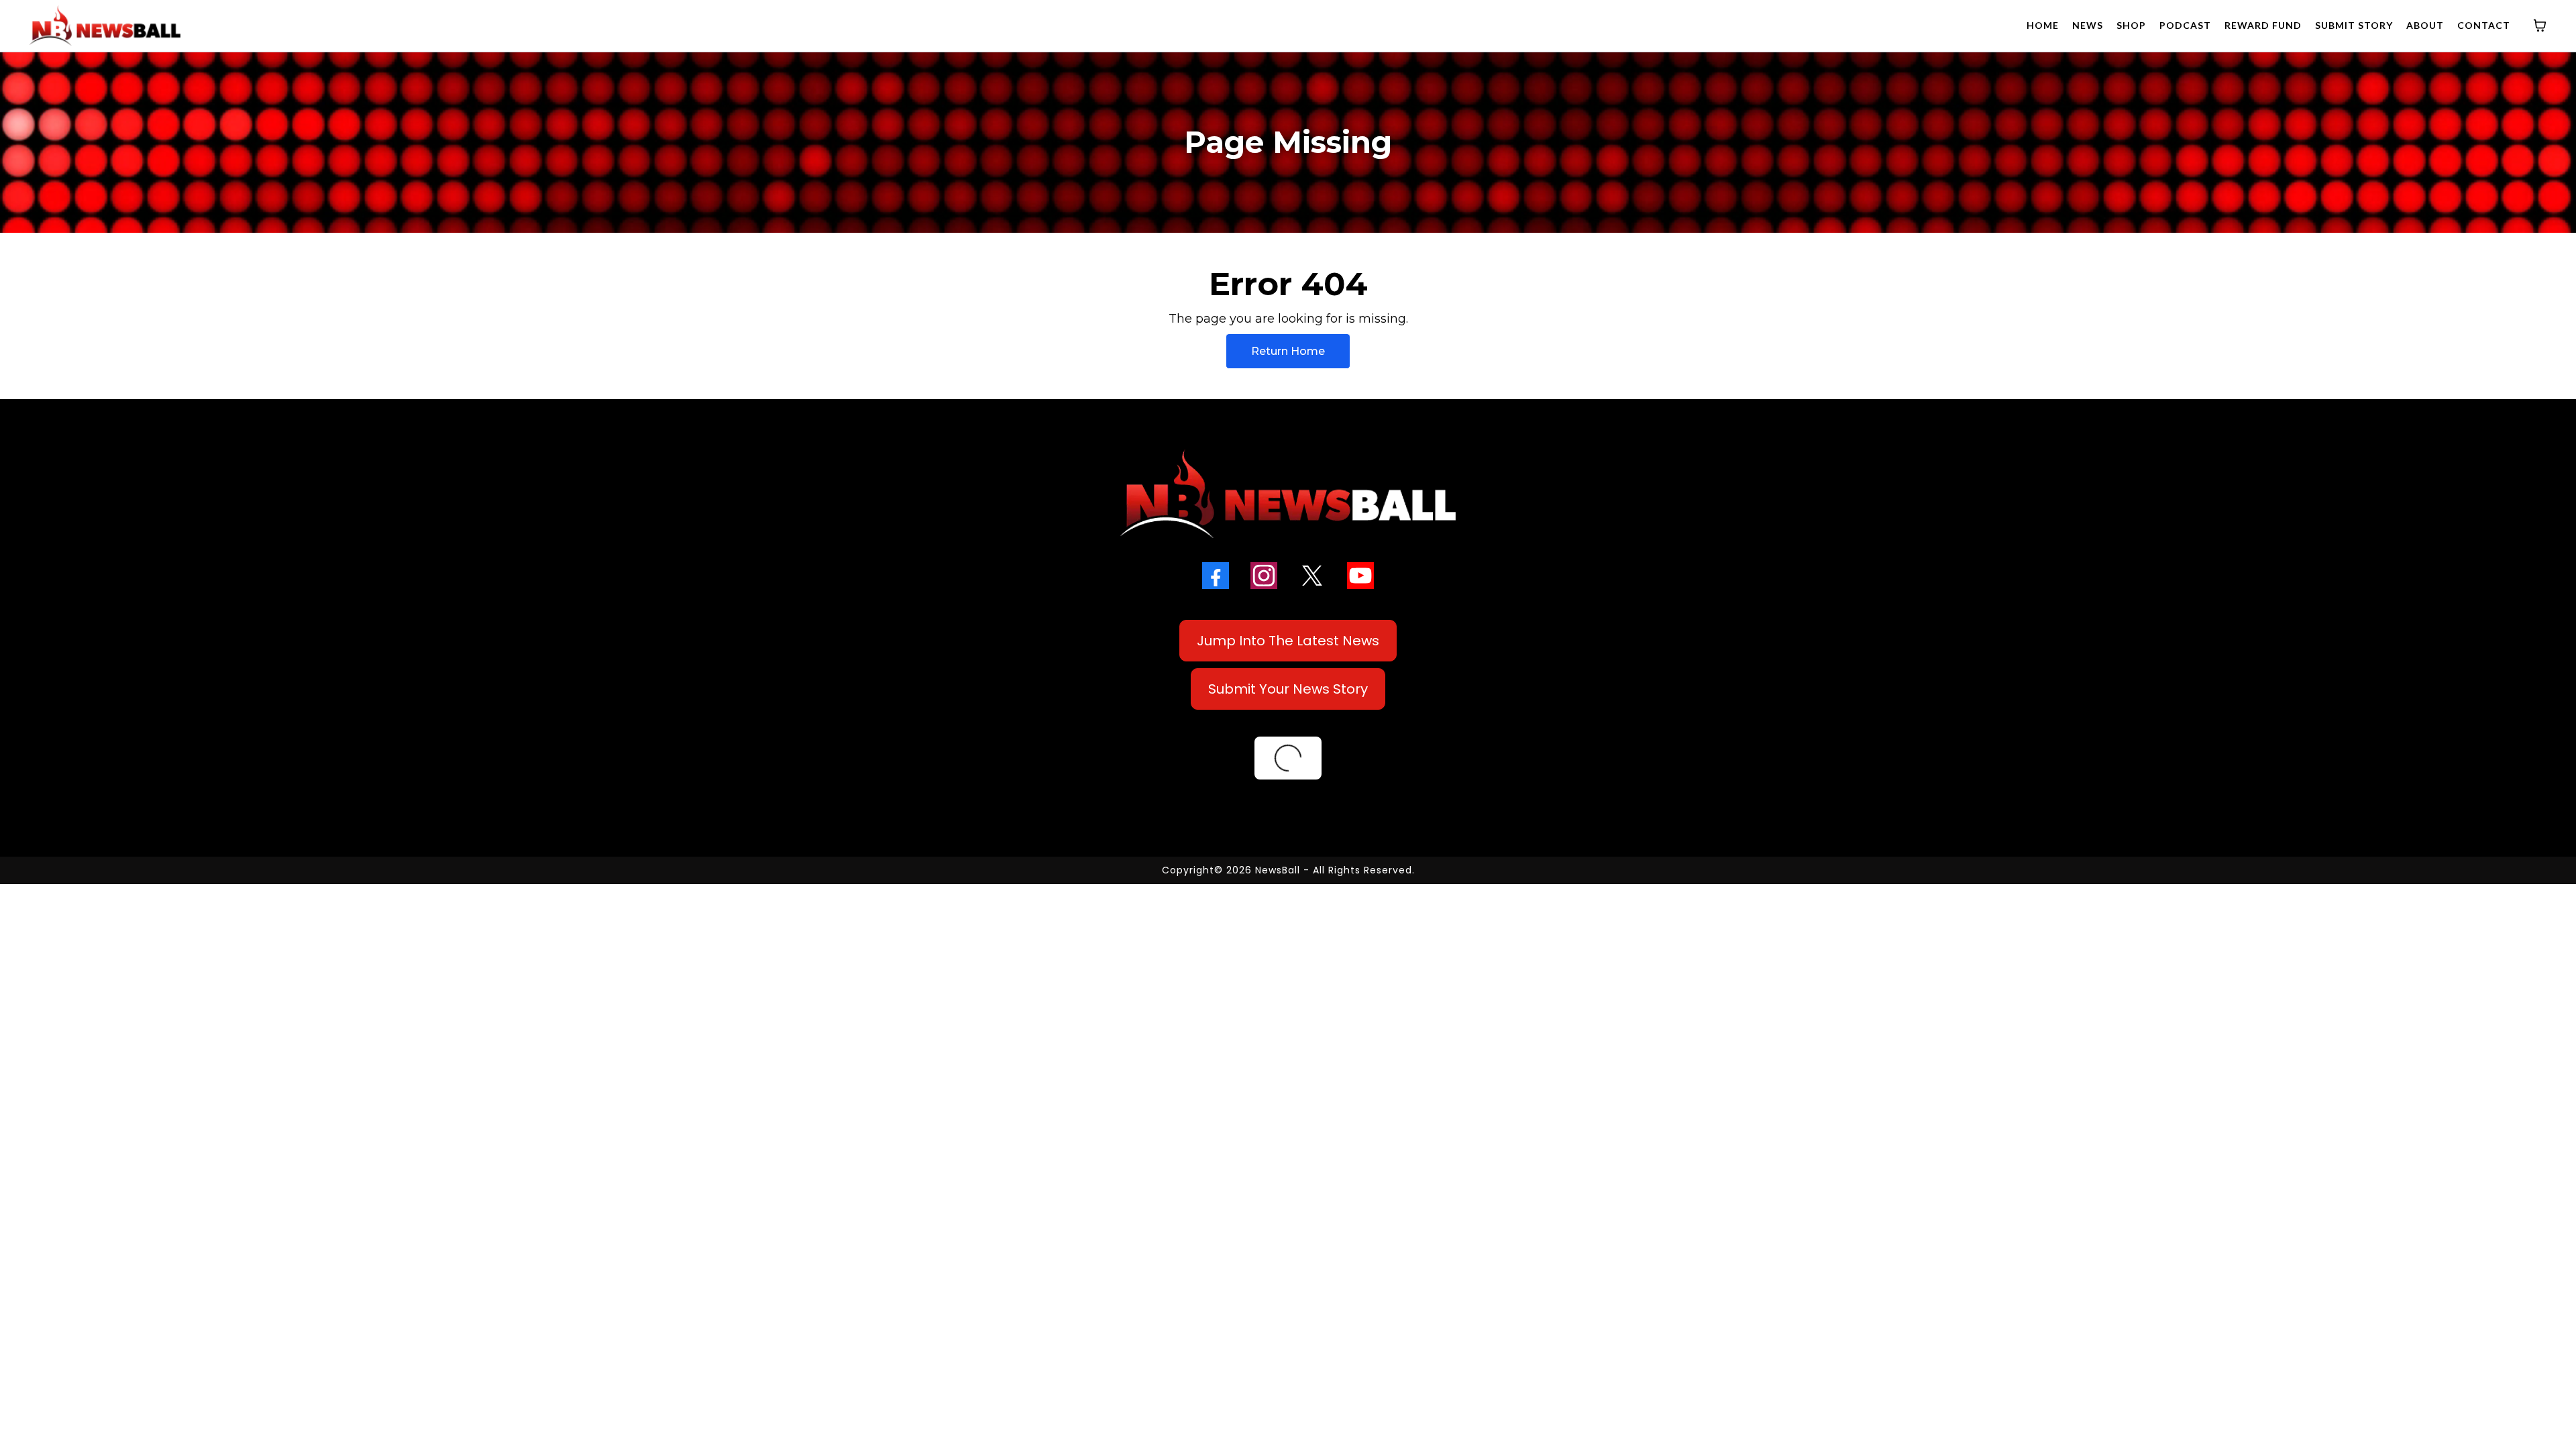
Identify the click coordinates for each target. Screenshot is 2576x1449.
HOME (2043, 25)
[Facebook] (1216, 576)
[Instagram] (1264, 576)
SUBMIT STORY (2354, 25)
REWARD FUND (2263, 25)
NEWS (2088, 25)
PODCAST (2185, 25)
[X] (1312, 576)
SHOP (2131, 25)
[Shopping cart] (2540, 25)
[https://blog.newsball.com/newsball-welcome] (1288, 494)
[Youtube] (1360, 576)
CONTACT (2484, 25)
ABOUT (2425, 25)
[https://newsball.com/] (105, 25)
